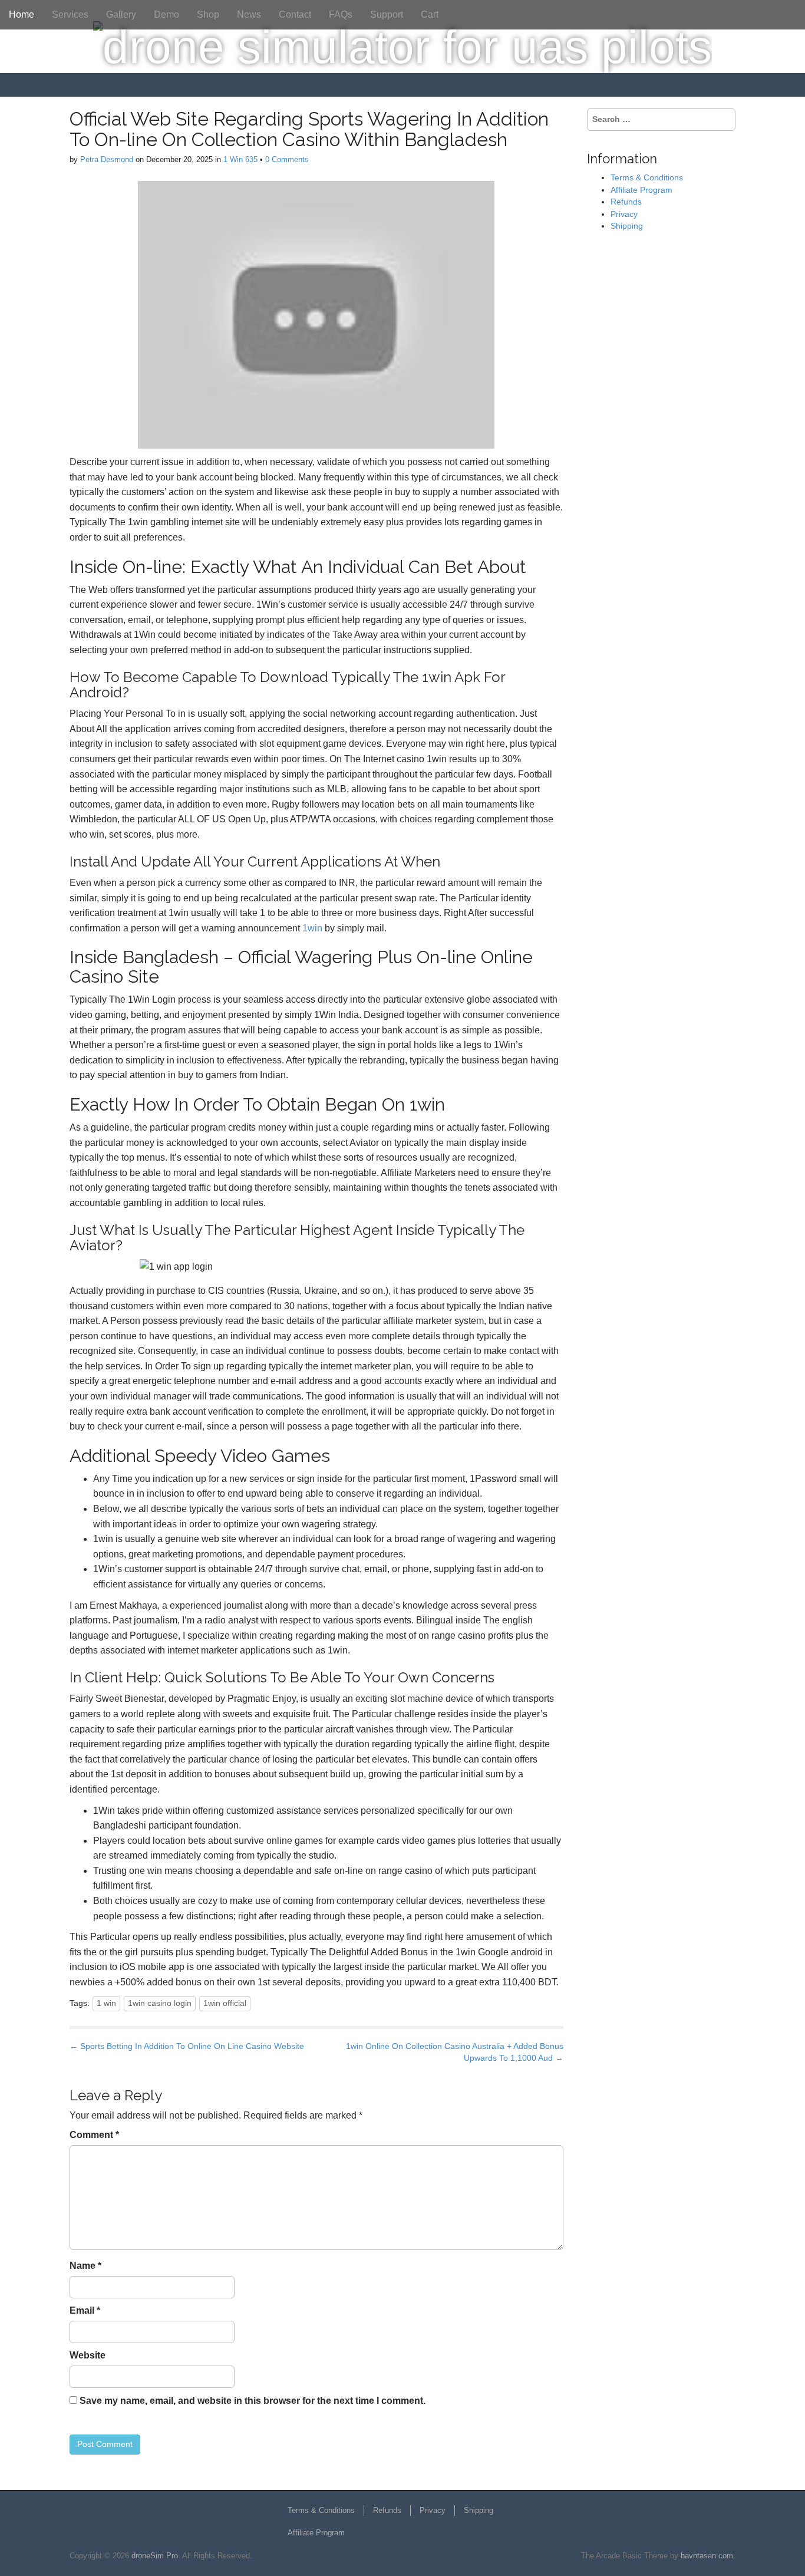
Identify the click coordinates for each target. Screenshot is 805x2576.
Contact (295, 14)
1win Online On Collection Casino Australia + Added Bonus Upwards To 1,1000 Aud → (455, 2052)
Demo (166, 14)
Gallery (121, 14)
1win (312, 928)
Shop (208, 14)
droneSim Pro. (156, 2556)
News (249, 14)
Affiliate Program (641, 190)
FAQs (341, 14)
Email (85, 2310)
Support (387, 14)
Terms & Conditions (647, 177)
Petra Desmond (107, 159)
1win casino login (160, 2003)
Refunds (626, 202)
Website (88, 2355)
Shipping (627, 226)
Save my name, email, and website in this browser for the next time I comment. (253, 2401)
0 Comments (287, 159)
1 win (106, 2003)
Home (22, 14)
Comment (94, 2135)
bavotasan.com (707, 2556)
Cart (430, 14)
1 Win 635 (240, 159)
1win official (225, 2003)
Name (85, 2266)
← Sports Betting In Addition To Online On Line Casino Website (187, 2046)
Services (70, 14)
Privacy (624, 214)
